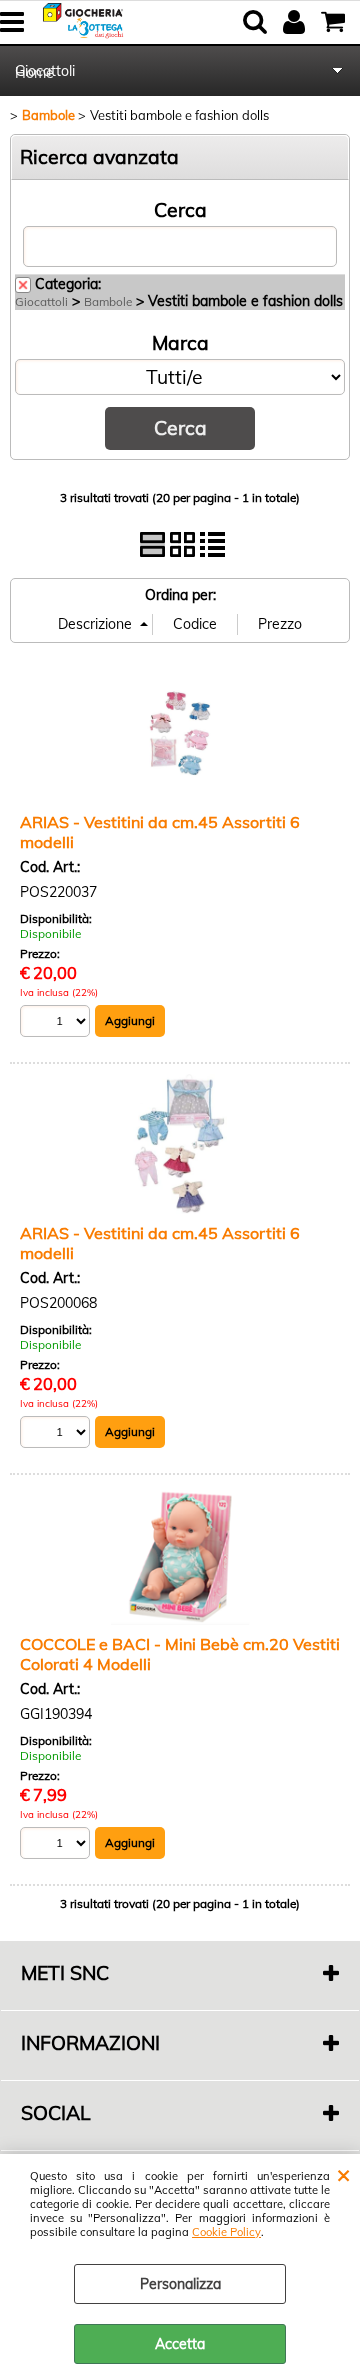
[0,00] (335, 22)
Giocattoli (45, 71)
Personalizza (180, 2284)
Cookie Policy (226, 2232)
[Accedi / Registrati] (296, 22)
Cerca (180, 210)
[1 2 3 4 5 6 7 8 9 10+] (57, 1023)
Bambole (108, 301)
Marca (180, 343)
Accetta (180, 2344)
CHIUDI (343, 2174)
